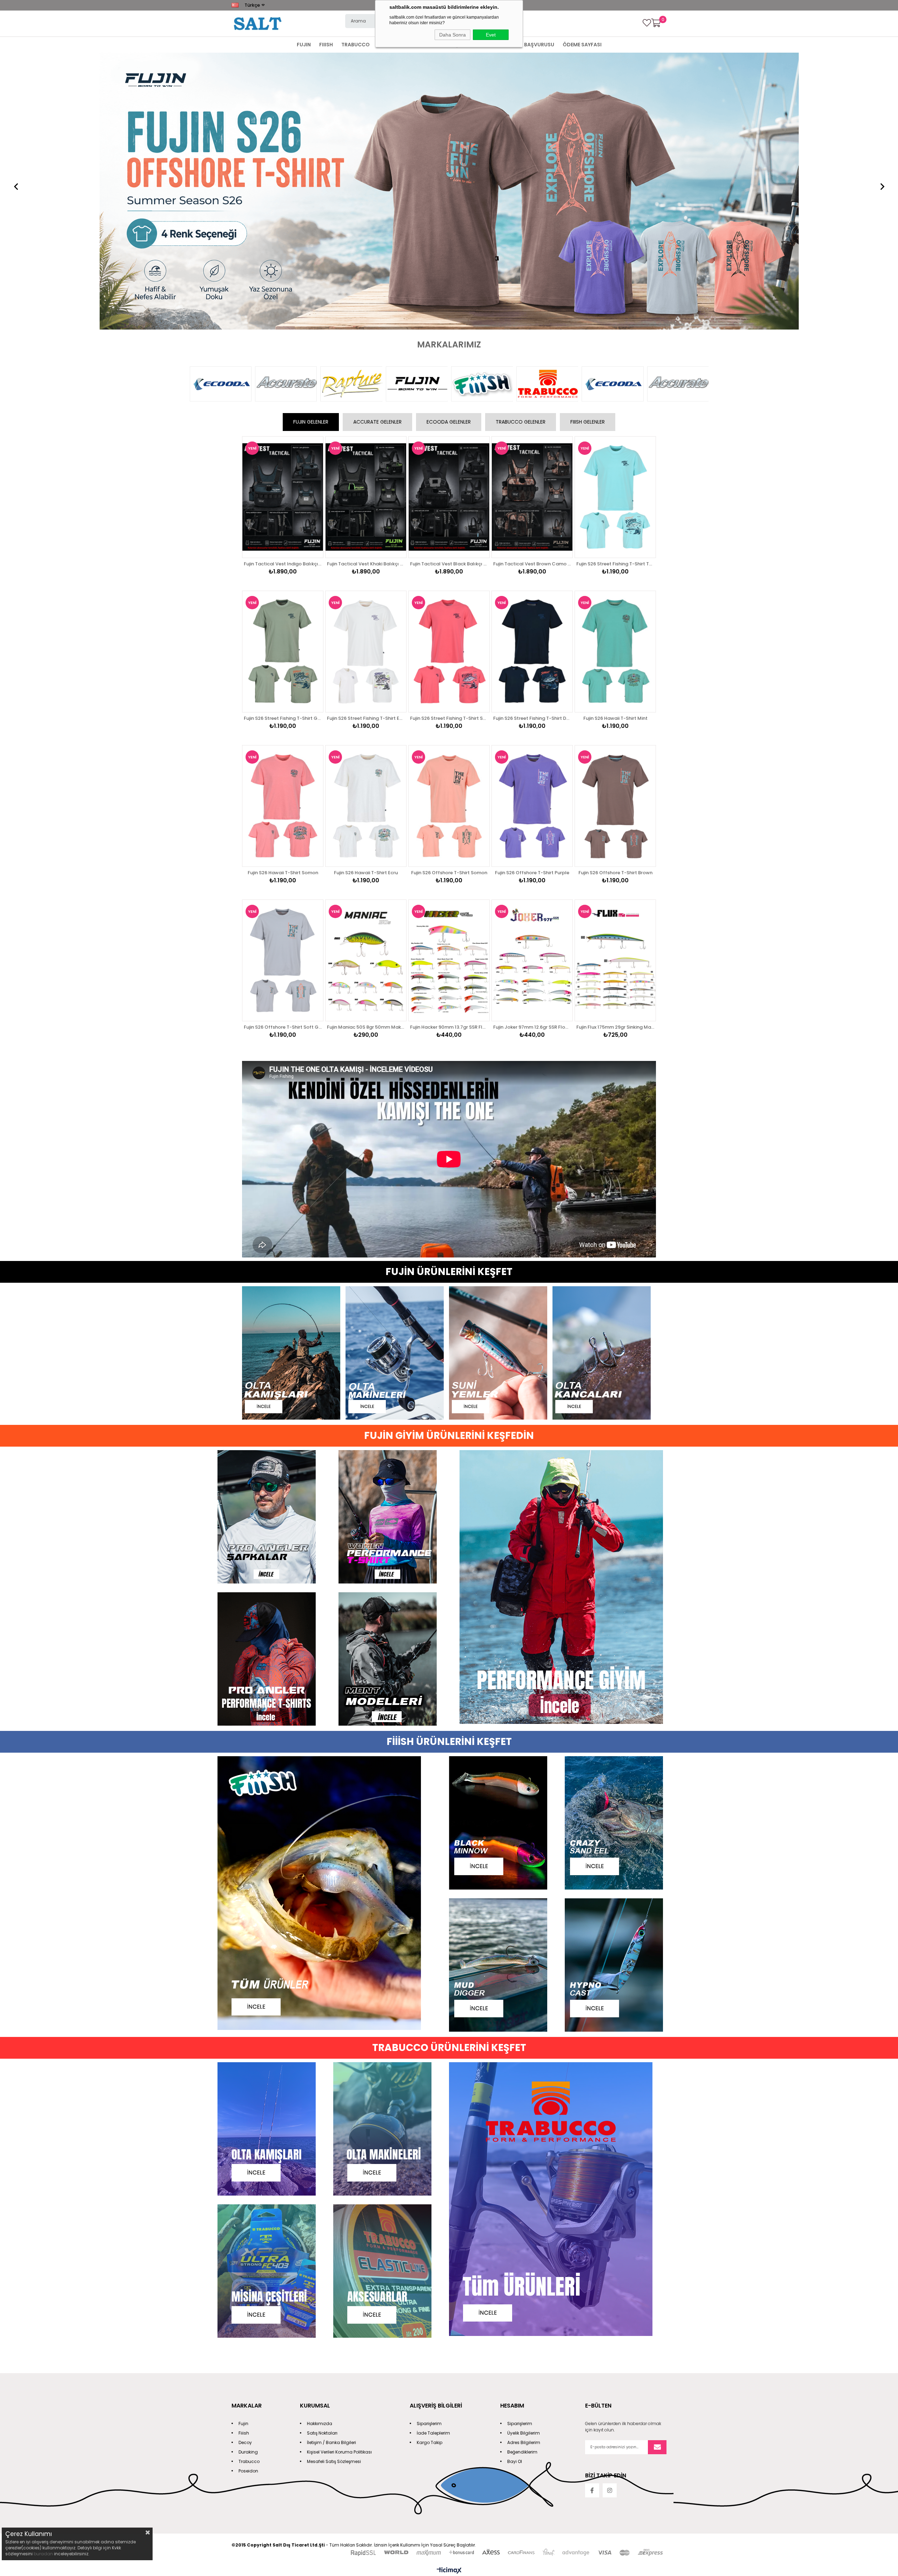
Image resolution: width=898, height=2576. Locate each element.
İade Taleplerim (433, 2161)
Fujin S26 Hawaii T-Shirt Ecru (366, 600)
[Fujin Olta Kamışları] (294, 1081)
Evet (491, 35)
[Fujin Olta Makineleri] (397, 1081)
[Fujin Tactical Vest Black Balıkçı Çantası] (449, 225)
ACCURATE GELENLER (377, 150)
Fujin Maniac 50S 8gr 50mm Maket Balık (366, 755)
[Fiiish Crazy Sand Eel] (623, 1551)
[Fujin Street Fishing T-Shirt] (449, 56)
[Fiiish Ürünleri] (333, 1622)
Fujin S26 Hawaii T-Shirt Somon (283, 600)
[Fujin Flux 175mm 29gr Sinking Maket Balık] (615, 688)
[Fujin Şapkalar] (267, 1245)
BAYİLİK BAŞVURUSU (530, 45)
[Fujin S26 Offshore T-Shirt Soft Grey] (283, 688)
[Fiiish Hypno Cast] (623, 1694)
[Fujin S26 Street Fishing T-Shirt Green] (283, 379)
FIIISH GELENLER (588, 150)
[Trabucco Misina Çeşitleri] (275, 2000)
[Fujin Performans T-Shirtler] (267, 1387)
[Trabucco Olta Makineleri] (391, 1857)
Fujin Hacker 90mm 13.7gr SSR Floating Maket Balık (449, 755)
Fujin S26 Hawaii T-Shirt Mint (615, 446)
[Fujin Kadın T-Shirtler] (388, 1245)
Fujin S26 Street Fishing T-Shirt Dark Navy (532, 446)
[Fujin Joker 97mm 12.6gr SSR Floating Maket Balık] (532, 688)
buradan (43, 2554)
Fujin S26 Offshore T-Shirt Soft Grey (283, 755)
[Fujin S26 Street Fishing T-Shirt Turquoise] (615, 225)
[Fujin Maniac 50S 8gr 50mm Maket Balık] (366, 688)
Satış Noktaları (322, 2161)
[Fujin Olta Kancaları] (604, 1081)
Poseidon (248, 2199)
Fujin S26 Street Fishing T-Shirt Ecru (366, 446)
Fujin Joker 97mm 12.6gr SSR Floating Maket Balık (532, 755)
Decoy (245, 2170)
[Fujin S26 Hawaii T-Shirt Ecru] (366, 534)
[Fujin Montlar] (388, 1387)
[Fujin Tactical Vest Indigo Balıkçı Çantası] (283, 225)
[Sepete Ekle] (310, 239)
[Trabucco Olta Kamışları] (275, 1857)
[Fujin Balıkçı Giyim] (570, 1316)
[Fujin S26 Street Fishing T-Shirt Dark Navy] (532, 379)
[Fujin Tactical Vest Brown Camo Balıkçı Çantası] (532, 225)
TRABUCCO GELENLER (521, 150)
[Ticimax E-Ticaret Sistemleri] (449, 2299)
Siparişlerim (429, 2151)
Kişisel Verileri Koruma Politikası (339, 2180)
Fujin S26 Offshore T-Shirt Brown (615, 600)
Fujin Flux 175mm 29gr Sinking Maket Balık (615, 755)
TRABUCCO (356, 45)
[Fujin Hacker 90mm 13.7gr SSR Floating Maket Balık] (449, 688)
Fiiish (244, 2161)
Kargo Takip (430, 2170)
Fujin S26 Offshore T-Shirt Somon (449, 600)
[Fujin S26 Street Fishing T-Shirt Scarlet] (449, 379)
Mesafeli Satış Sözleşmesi (334, 2189)
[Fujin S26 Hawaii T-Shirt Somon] (283, 534)
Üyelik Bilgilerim (524, 2161)
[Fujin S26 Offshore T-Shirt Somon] (449, 534)
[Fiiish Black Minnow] (507, 1551)
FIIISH (326, 45)
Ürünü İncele (310, 225)
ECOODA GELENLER (449, 150)
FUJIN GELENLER (311, 150)
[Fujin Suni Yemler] (501, 1081)
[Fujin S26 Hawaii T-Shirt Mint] (615, 379)
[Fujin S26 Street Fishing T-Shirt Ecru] (366, 379)
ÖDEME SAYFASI (582, 45)
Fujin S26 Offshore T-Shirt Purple (532, 600)
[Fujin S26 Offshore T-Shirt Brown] (615, 534)
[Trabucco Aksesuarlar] (391, 2000)
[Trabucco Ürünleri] (565, 1928)
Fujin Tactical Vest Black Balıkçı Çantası (449, 291)
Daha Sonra (453, 35)
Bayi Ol (515, 2189)
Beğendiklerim (522, 2180)
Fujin (243, 2151)
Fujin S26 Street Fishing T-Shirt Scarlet (449, 446)
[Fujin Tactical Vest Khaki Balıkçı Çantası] (366, 225)
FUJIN (304, 45)
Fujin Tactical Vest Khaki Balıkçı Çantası (366, 291)
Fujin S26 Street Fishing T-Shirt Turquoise (615, 291)
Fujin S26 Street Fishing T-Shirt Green (283, 446)
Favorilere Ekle (310, 211)
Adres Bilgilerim (524, 2170)
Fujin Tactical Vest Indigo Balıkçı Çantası (283, 291)
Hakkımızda (320, 2151)
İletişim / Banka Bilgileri (331, 2170)
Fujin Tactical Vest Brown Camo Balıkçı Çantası (532, 291)
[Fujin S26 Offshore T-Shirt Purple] (532, 534)
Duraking (248, 2180)
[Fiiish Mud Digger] (507, 1694)
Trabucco (249, 2189)
